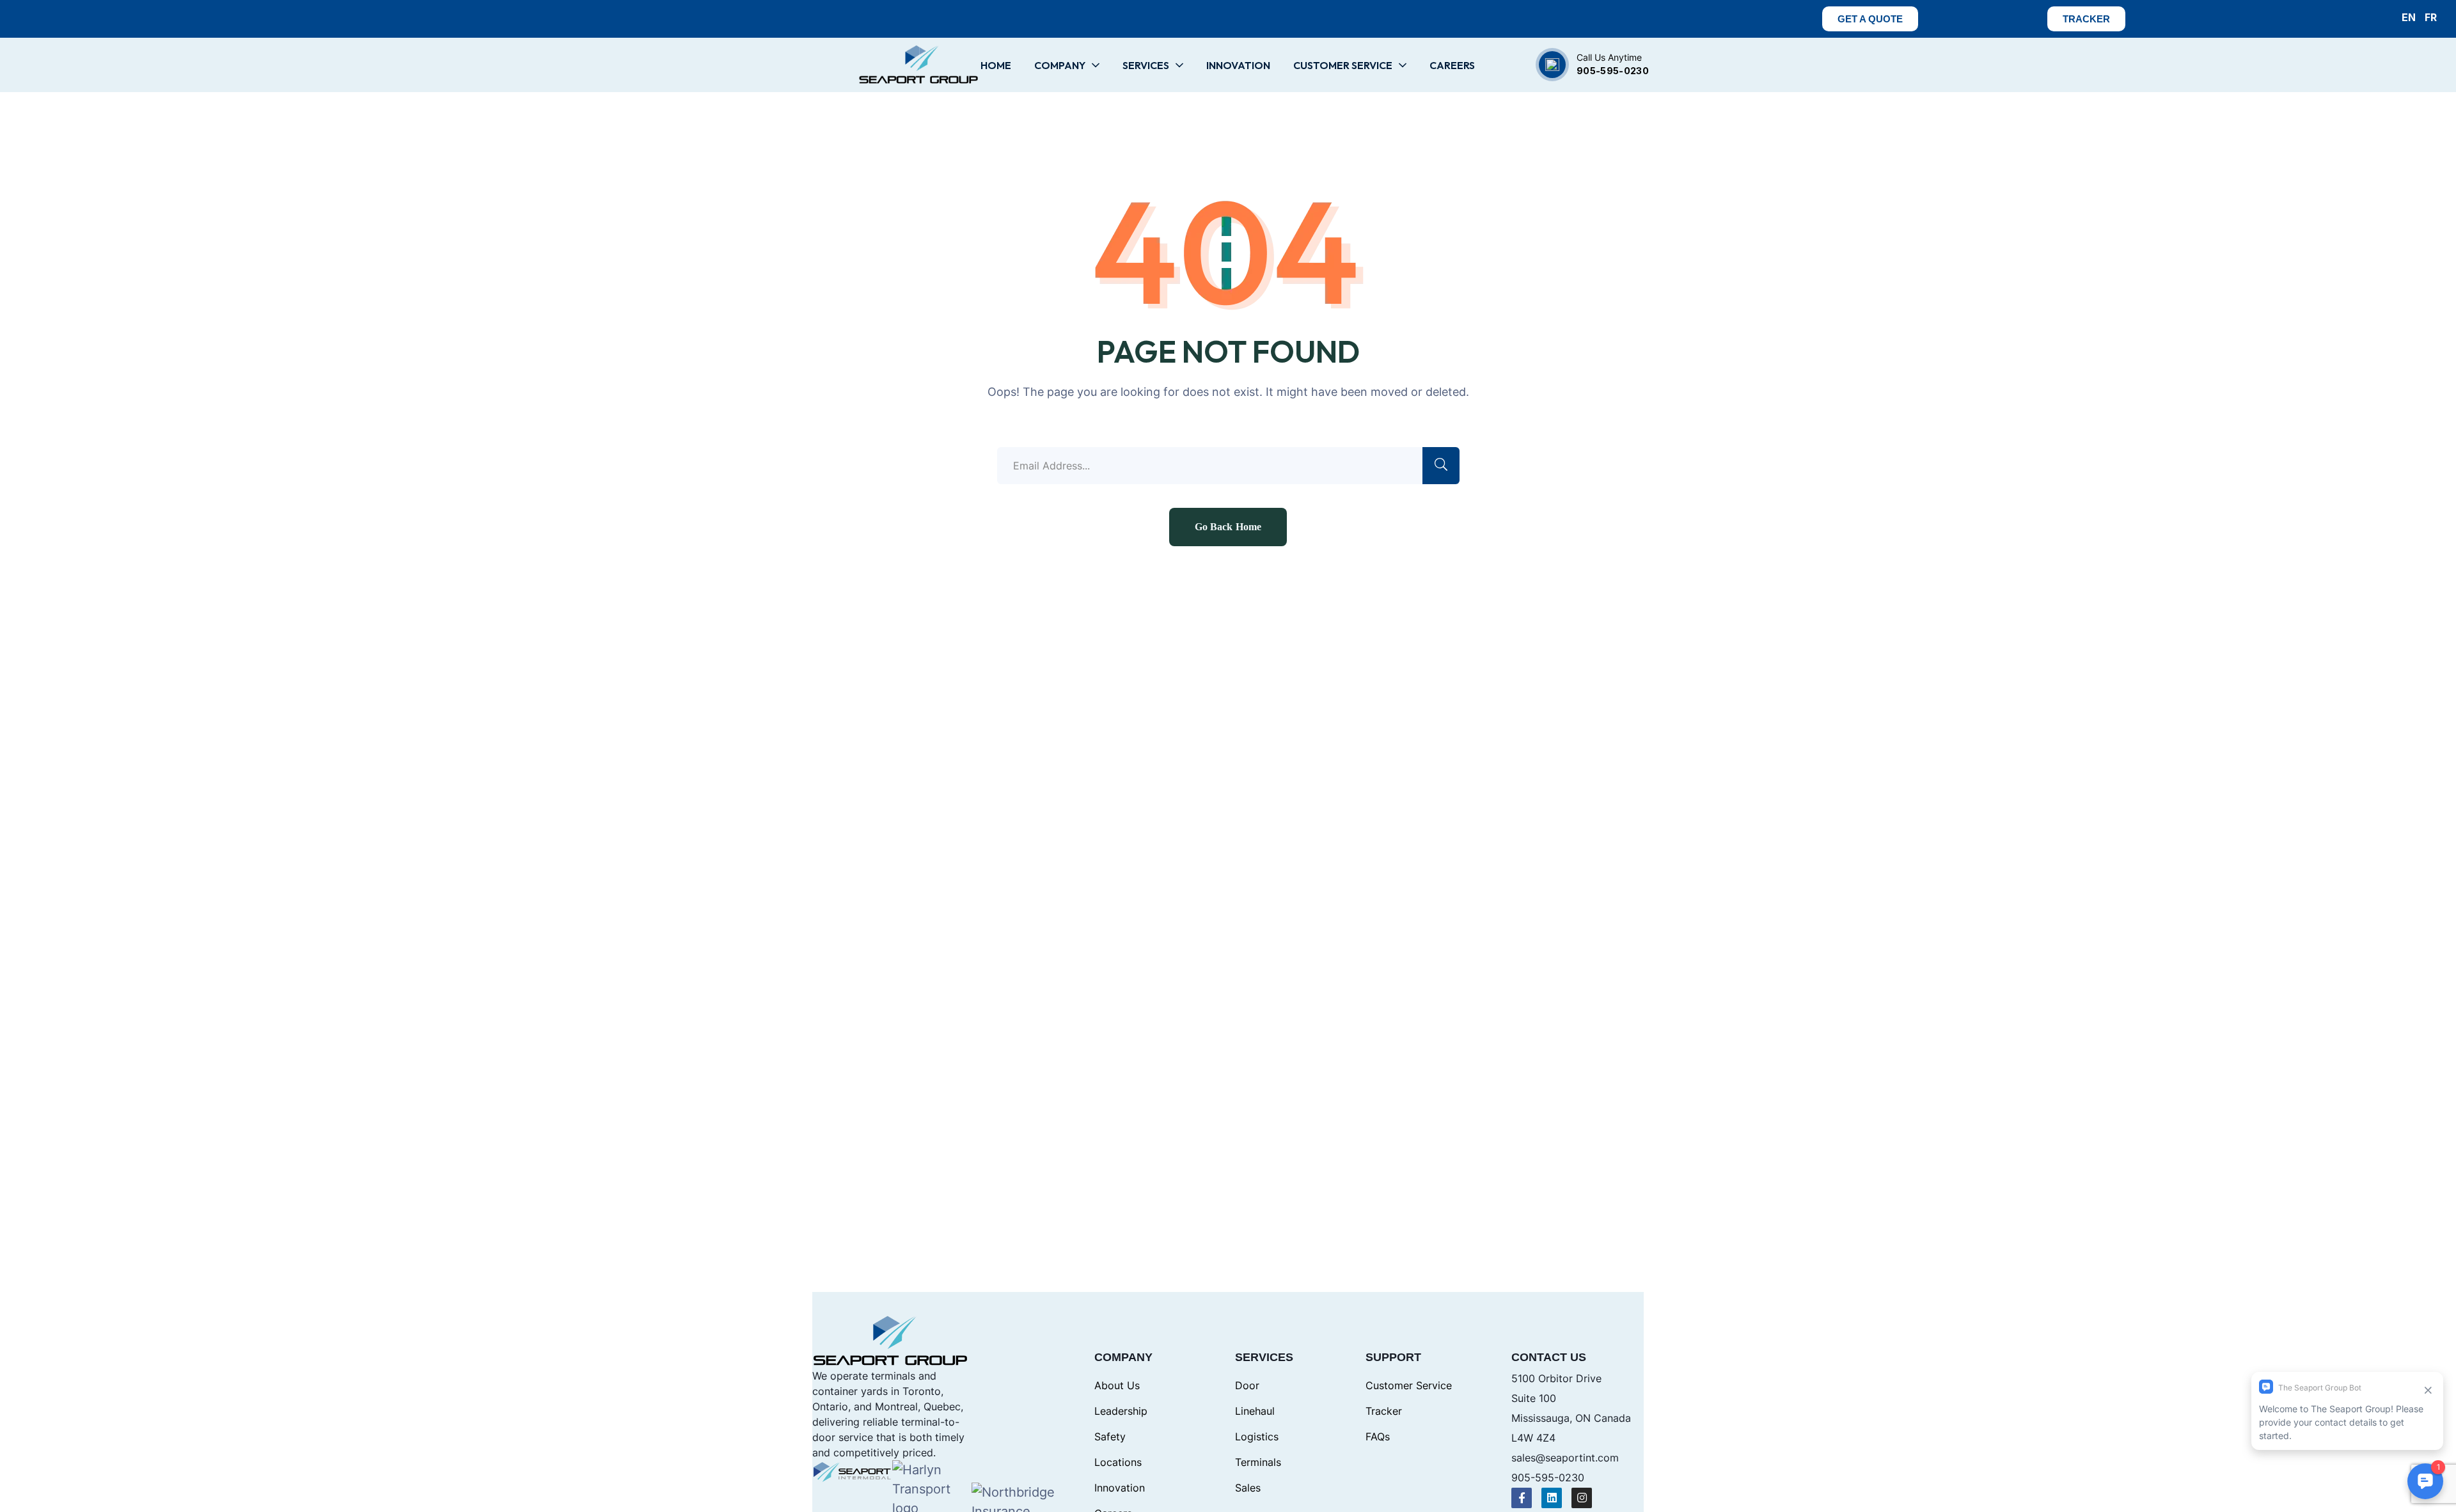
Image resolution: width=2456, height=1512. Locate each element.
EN (2409, 17)
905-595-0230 (1613, 71)
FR (2431, 17)
